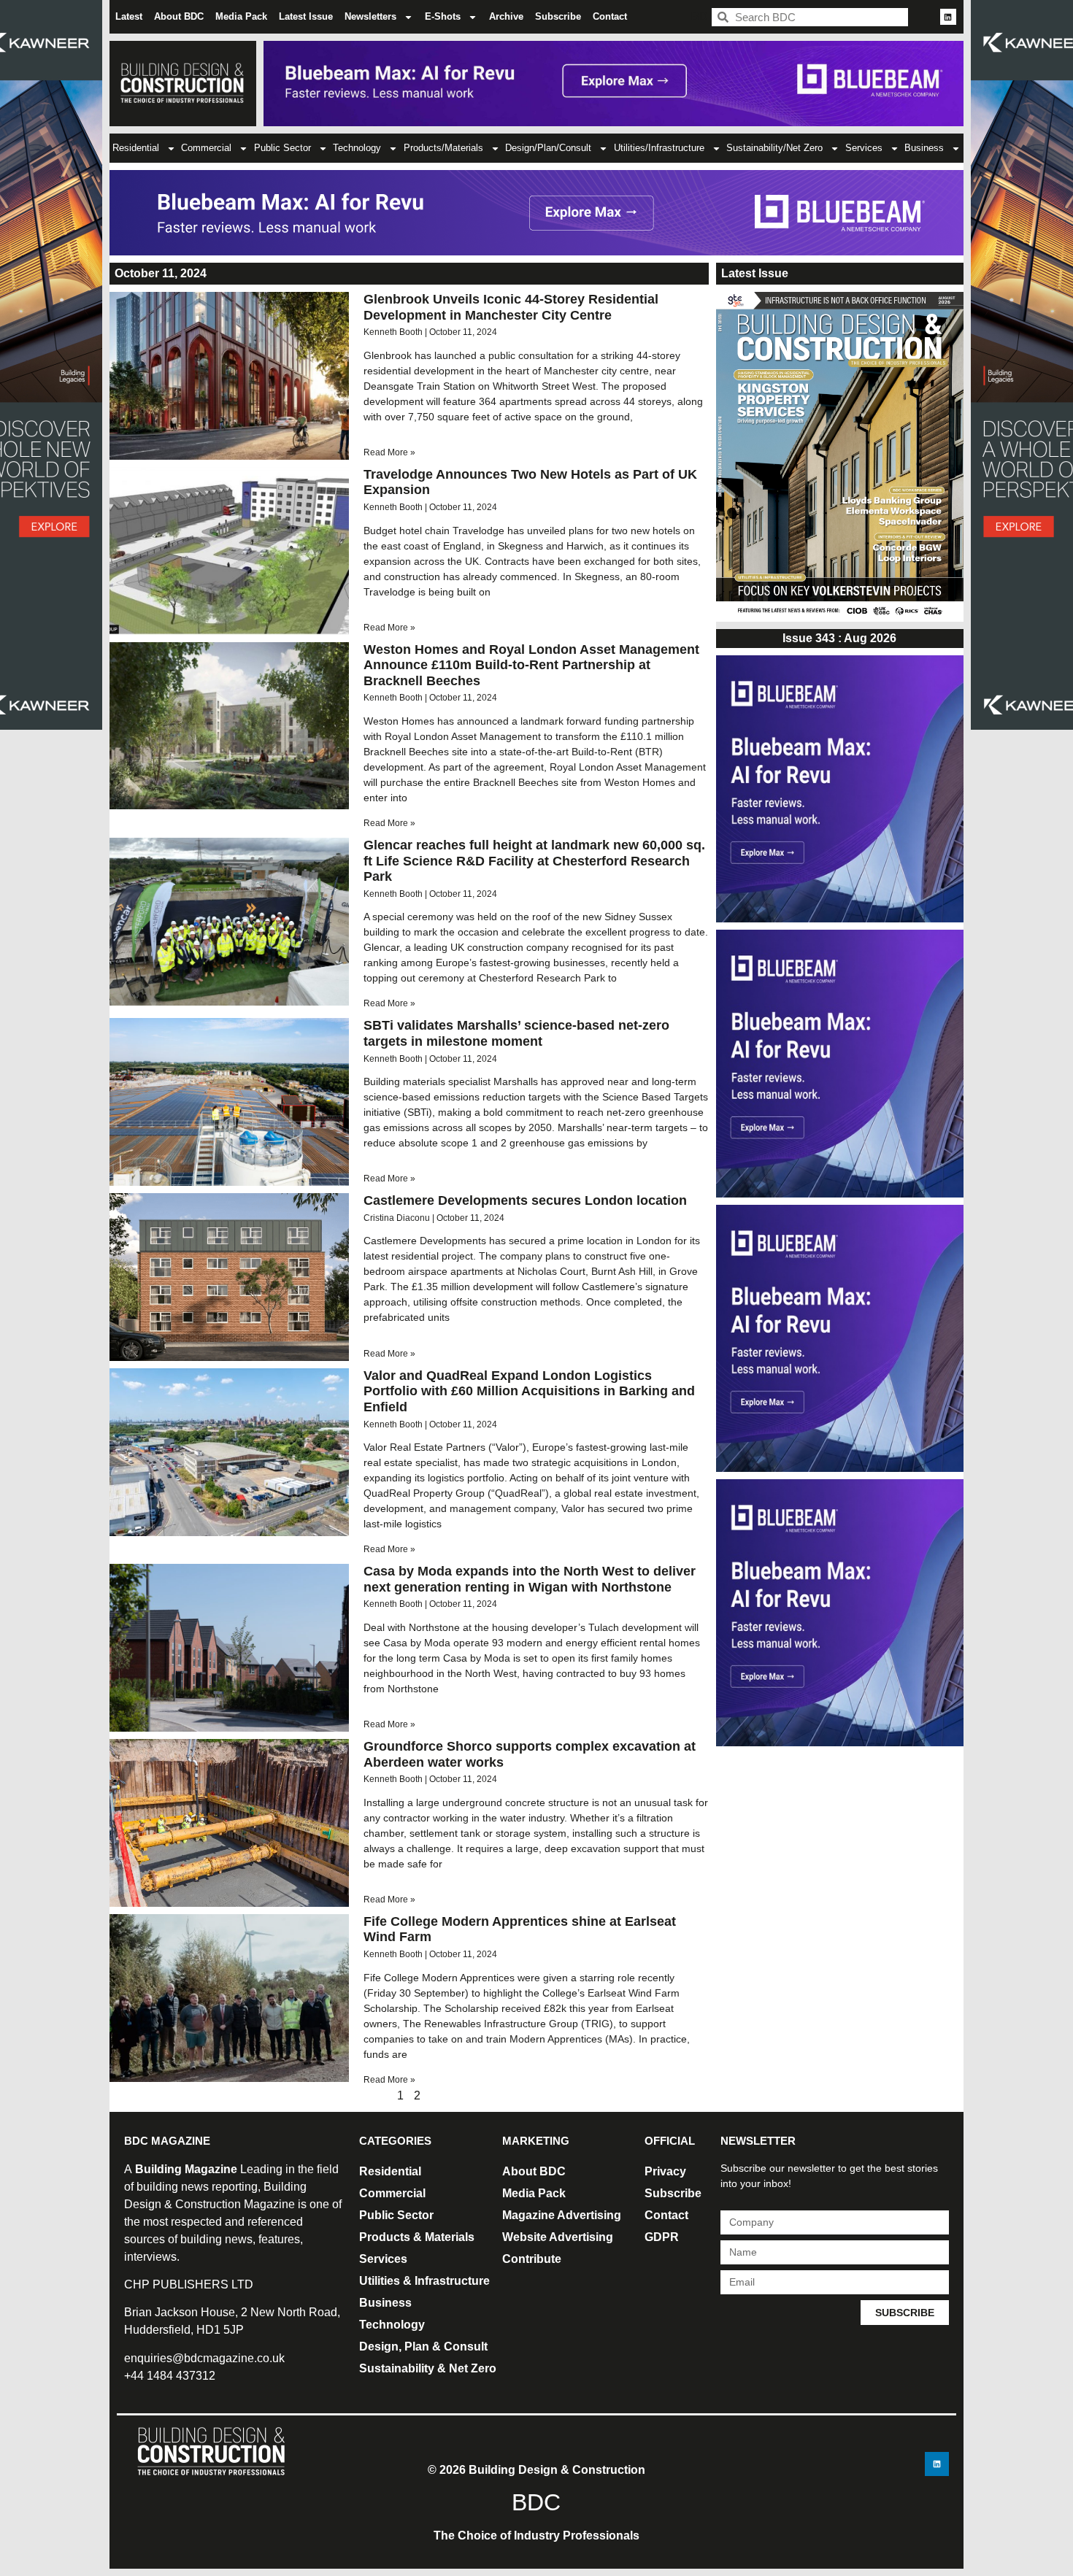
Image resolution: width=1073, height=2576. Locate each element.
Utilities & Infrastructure (424, 2281)
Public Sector (282, 148)
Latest (129, 16)
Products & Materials (417, 2237)
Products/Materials (443, 148)
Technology (357, 148)
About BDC (179, 16)
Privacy (665, 2171)
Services (864, 148)
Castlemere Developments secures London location (525, 1200)
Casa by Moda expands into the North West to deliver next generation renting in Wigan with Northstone (530, 1579)
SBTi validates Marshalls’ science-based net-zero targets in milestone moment (516, 1033)
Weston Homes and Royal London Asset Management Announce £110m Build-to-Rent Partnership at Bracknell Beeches (531, 665)
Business (924, 148)
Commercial (206, 148)
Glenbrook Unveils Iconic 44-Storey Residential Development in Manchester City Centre (511, 307)
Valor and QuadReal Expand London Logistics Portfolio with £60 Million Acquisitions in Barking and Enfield (529, 1391)
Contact (610, 16)
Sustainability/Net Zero (774, 148)
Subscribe (558, 16)
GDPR (662, 2237)
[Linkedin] (948, 17)
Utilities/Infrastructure (659, 148)
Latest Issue (306, 16)
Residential (136, 148)
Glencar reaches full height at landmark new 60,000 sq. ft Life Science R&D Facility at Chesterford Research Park (534, 861)
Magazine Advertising (562, 2215)
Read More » (389, 452)
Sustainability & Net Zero (428, 2368)
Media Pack (241, 16)
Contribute (532, 2259)
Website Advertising (558, 2237)
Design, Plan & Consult (423, 2346)
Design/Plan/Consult (548, 148)
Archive (506, 16)
